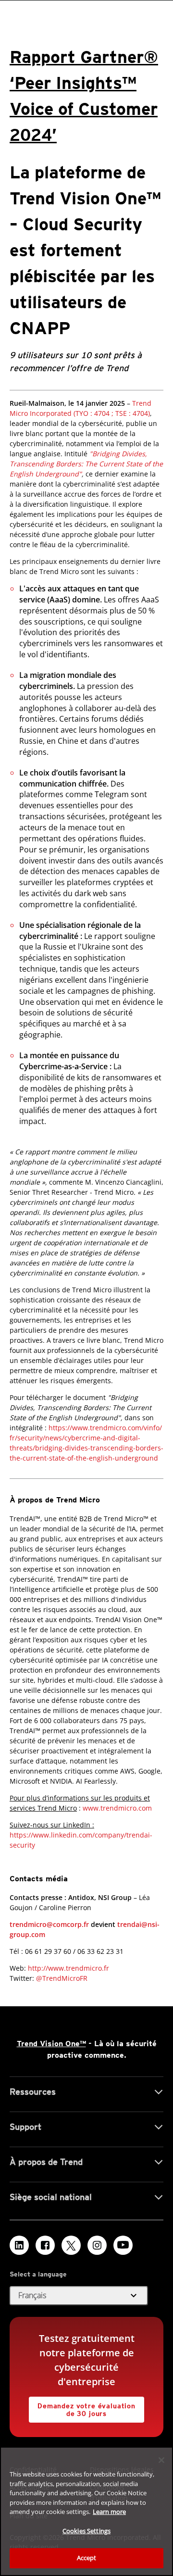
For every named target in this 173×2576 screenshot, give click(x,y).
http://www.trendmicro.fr (68, 1968)
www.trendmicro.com (117, 1808)
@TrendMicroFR (62, 1978)
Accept (87, 2558)
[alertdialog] (86, 2511)
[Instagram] (97, 2245)
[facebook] (45, 2245)
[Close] (161, 2460)
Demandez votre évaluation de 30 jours (82, 2407)
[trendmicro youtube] (123, 2245)
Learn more (109, 2512)
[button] (79, 2296)
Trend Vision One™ (51, 2044)
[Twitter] (71, 2245)
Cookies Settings (86, 2531)
